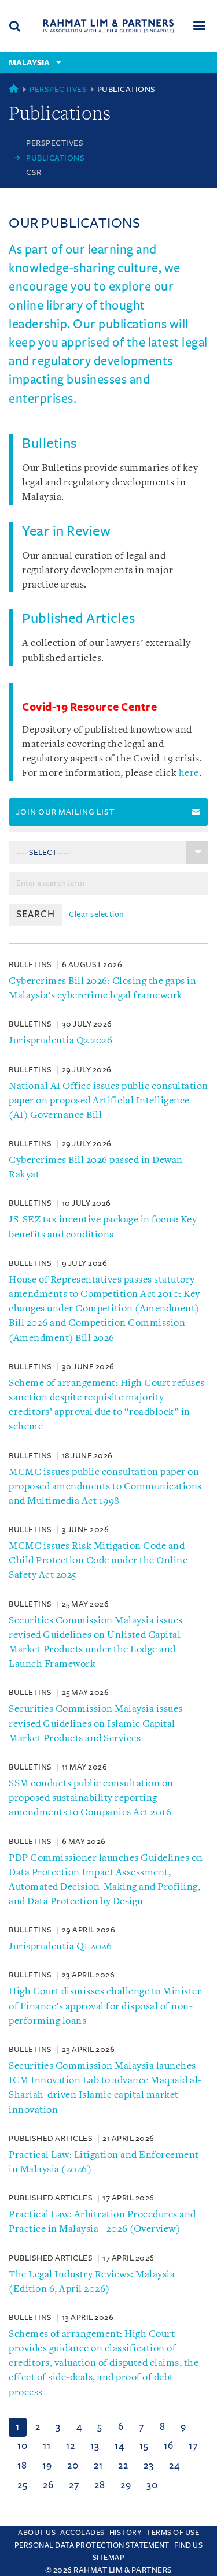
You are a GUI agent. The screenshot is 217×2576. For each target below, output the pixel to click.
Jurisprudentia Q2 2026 (60, 1041)
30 (152, 2485)
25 (22, 2485)
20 (73, 2466)
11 (47, 2446)
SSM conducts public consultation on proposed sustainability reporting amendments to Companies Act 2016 (91, 1798)
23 (148, 2466)
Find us (189, 2545)
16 (168, 2446)
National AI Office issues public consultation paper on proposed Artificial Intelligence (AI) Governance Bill (108, 1101)
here (189, 773)
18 (22, 2466)
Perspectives (58, 89)
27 (74, 2485)
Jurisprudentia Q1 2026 (60, 1947)
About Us (37, 2533)
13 (95, 2446)
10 (22, 2446)
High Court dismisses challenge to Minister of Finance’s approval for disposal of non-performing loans (105, 2006)
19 (47, 2466)
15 (144, 2446)
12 (70, 2446)
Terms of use (173, 2533)
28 (100, 2485)
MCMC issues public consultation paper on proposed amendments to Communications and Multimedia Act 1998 (105, 1487)
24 (174, 2466)
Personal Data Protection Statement (92, 2545)
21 (98, 2466)
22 (123, 2466)
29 (126, 2485)
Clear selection (97, 914)
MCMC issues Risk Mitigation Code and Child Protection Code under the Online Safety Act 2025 (98, 1561)
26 (48, 2485)
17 (193, 2446)
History (126, 2533)
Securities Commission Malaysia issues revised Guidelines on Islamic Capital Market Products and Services (96, 1724)
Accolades (82, 2533)
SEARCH (36, 915)
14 (119, 2446)
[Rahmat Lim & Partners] (108, 26)
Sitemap (109, 2558)
